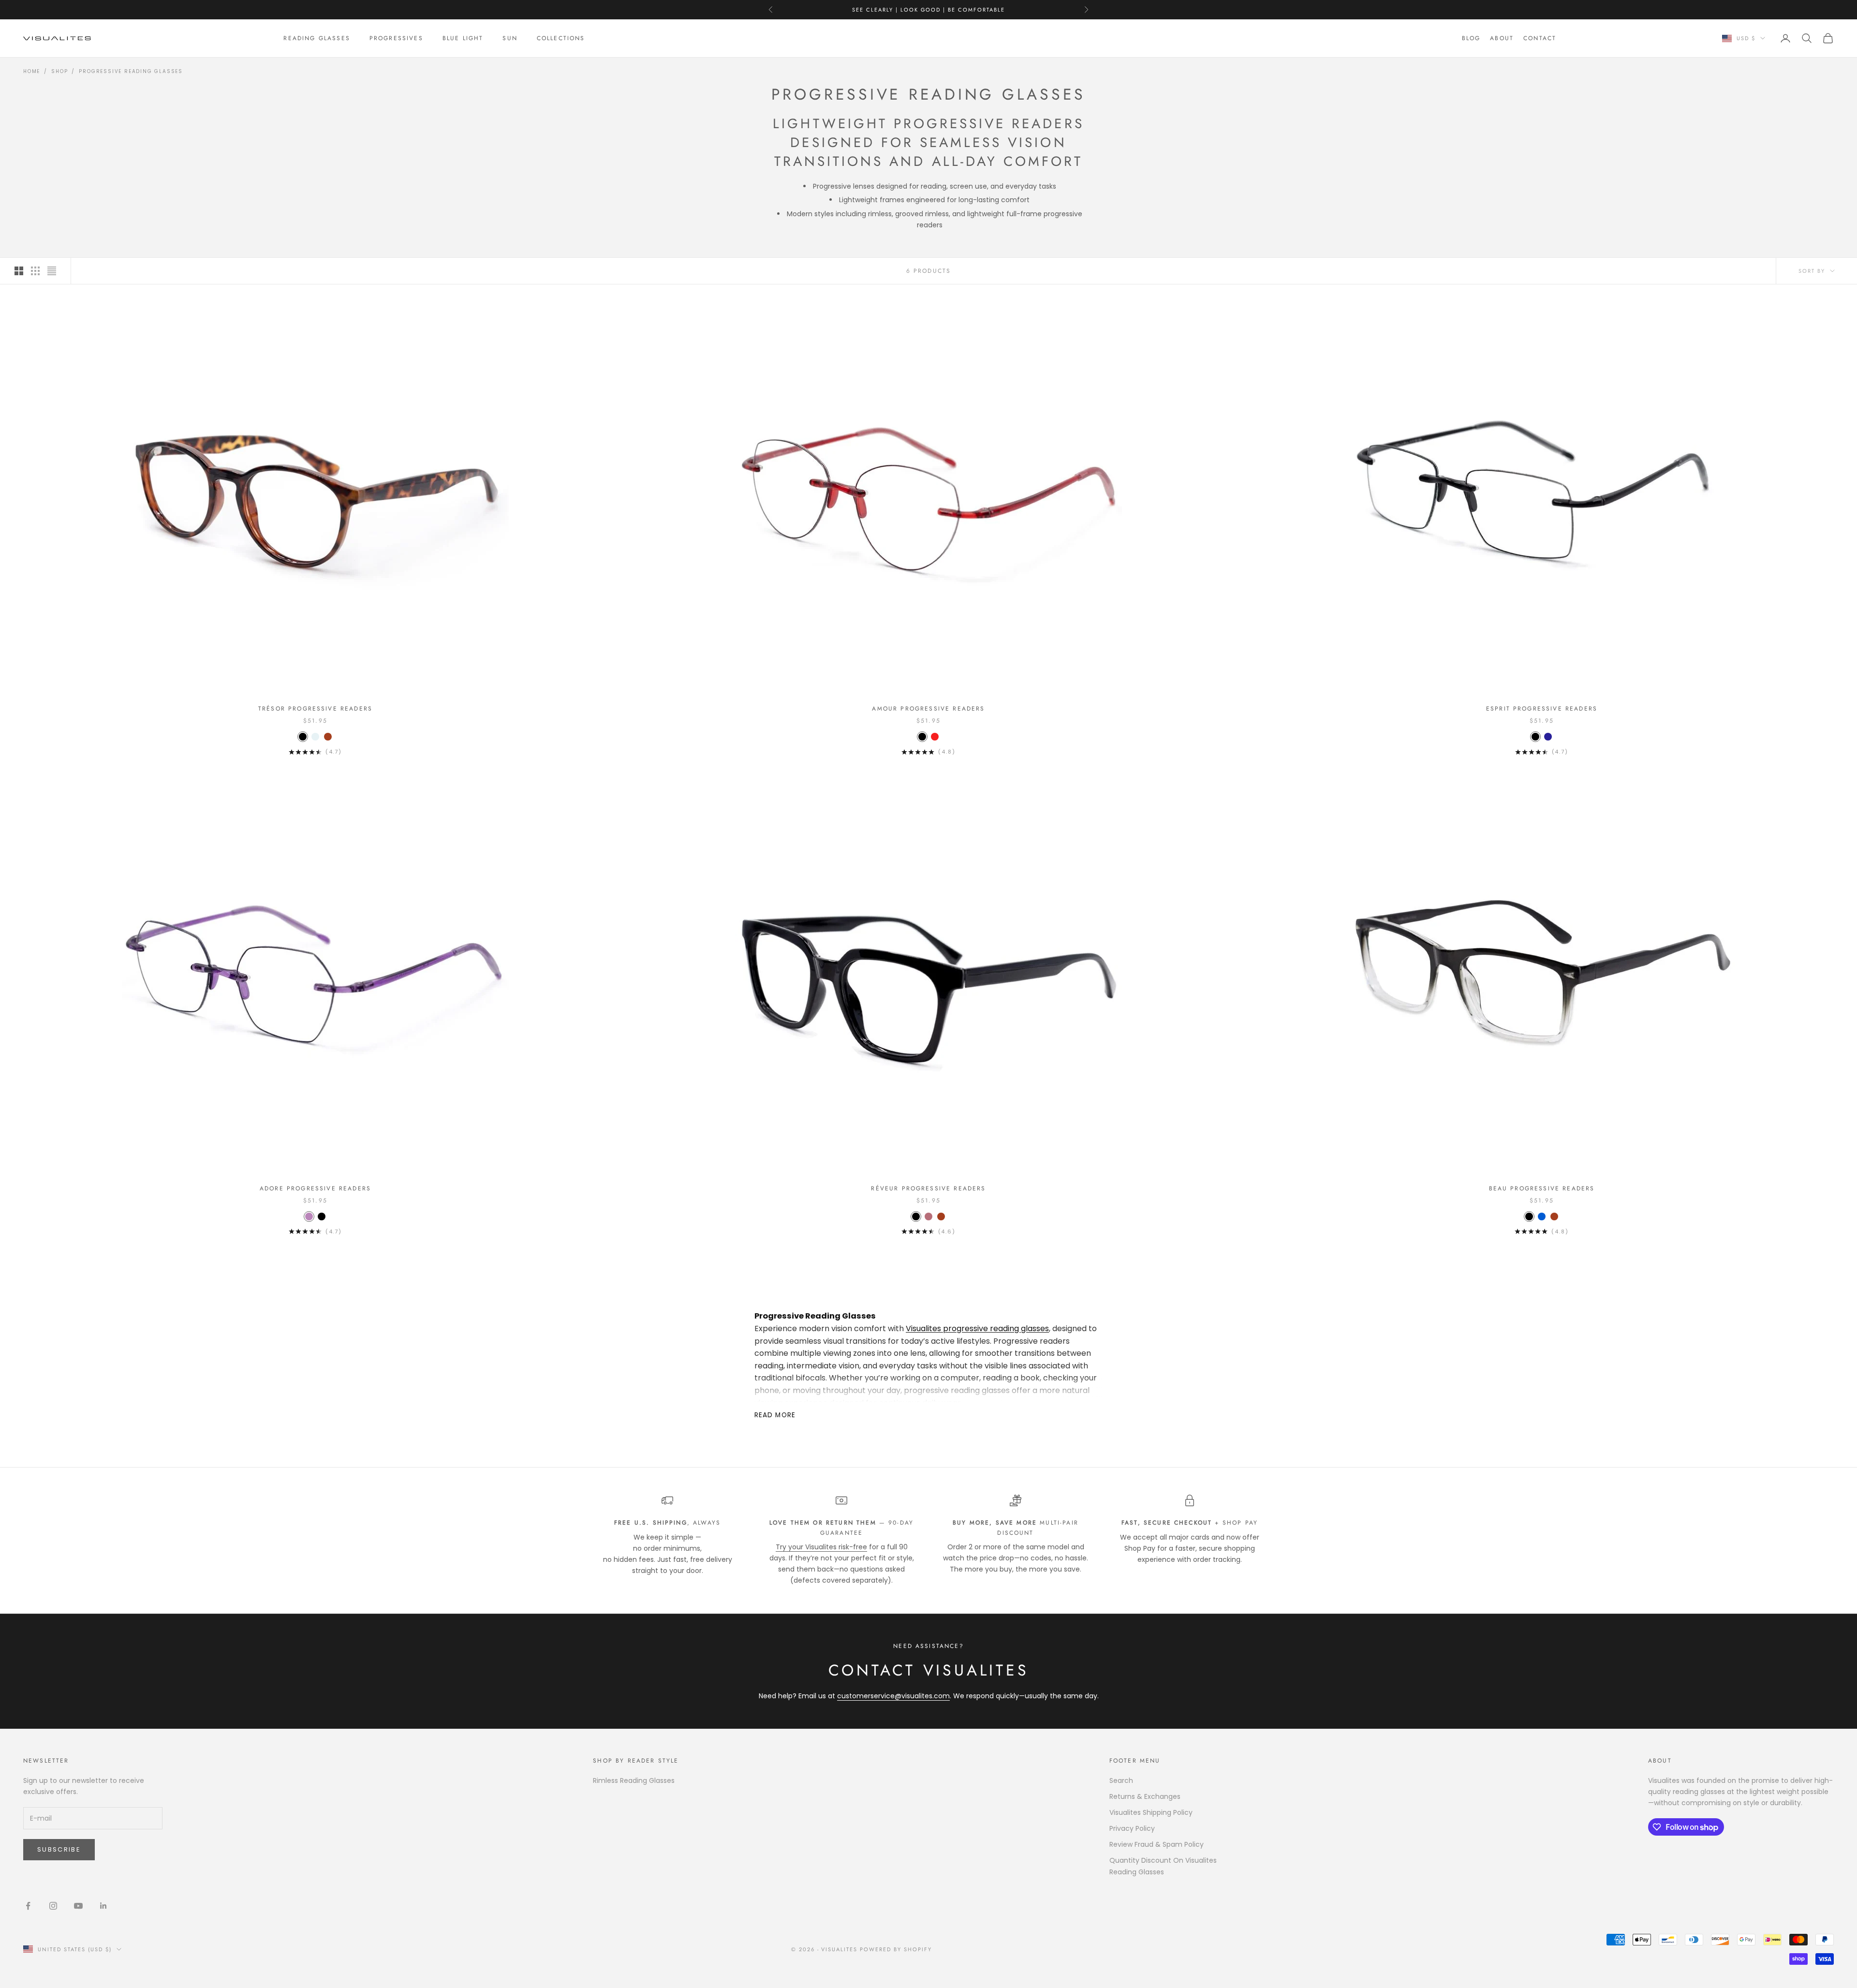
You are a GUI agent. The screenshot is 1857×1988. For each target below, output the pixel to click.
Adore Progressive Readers (315, 1188)
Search (1121, 1780)
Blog (1471, 38)
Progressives (396, 38)
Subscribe (59, 1849)
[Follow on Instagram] (53, 1906)
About (1502, 38)
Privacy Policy (1132, 1828)
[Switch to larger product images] (19, 271)
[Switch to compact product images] (52, 271)
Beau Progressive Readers (1542, 1188)
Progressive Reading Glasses (131, 71)
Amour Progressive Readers (928, 709)
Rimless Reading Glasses (634, 1780)
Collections (561, 38)
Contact (1540, 38)
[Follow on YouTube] (78, 1906)
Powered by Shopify (896, 1949)
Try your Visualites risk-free (821, 1547)
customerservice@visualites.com (893, 1696)
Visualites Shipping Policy (1151, 1812)
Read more (775, 1415)
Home (32, 71)
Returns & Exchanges (1145, 1796)
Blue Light (463, 38)
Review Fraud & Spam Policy (1157, 1844)
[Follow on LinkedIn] (103, 1906)
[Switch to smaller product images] (35, 271)
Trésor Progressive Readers (315, 709)
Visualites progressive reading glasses (977, 1328)
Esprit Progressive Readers (1542, 709)
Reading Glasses (317, 38)
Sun (510, 38)
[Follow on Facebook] (28, 1906)
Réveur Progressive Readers (928, 1188)
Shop (59, 71)
